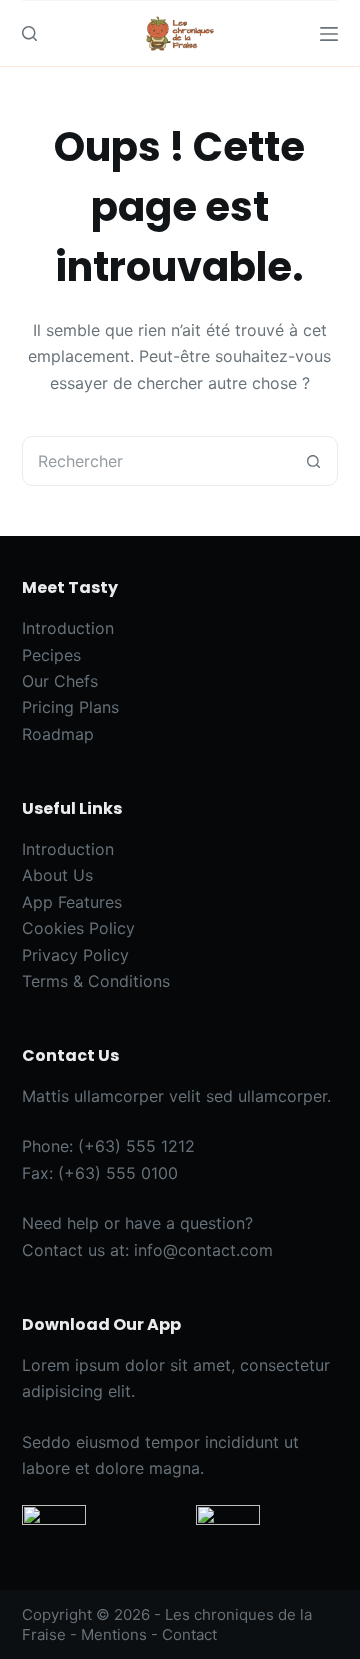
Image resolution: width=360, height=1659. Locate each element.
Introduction (68, 628)
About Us (57, 875)
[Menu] (329, 34)
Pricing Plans (70, 707)
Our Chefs (60, 681)
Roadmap (58, 734)
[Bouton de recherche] (313, 461)
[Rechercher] (29, 33)
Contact (189, 1634)
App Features (72, 902)
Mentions (114, 1634)
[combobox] (156, 461)
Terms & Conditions (96, 981)
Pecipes (51, 655)
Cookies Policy (78, 928)
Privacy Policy (75, 955)
